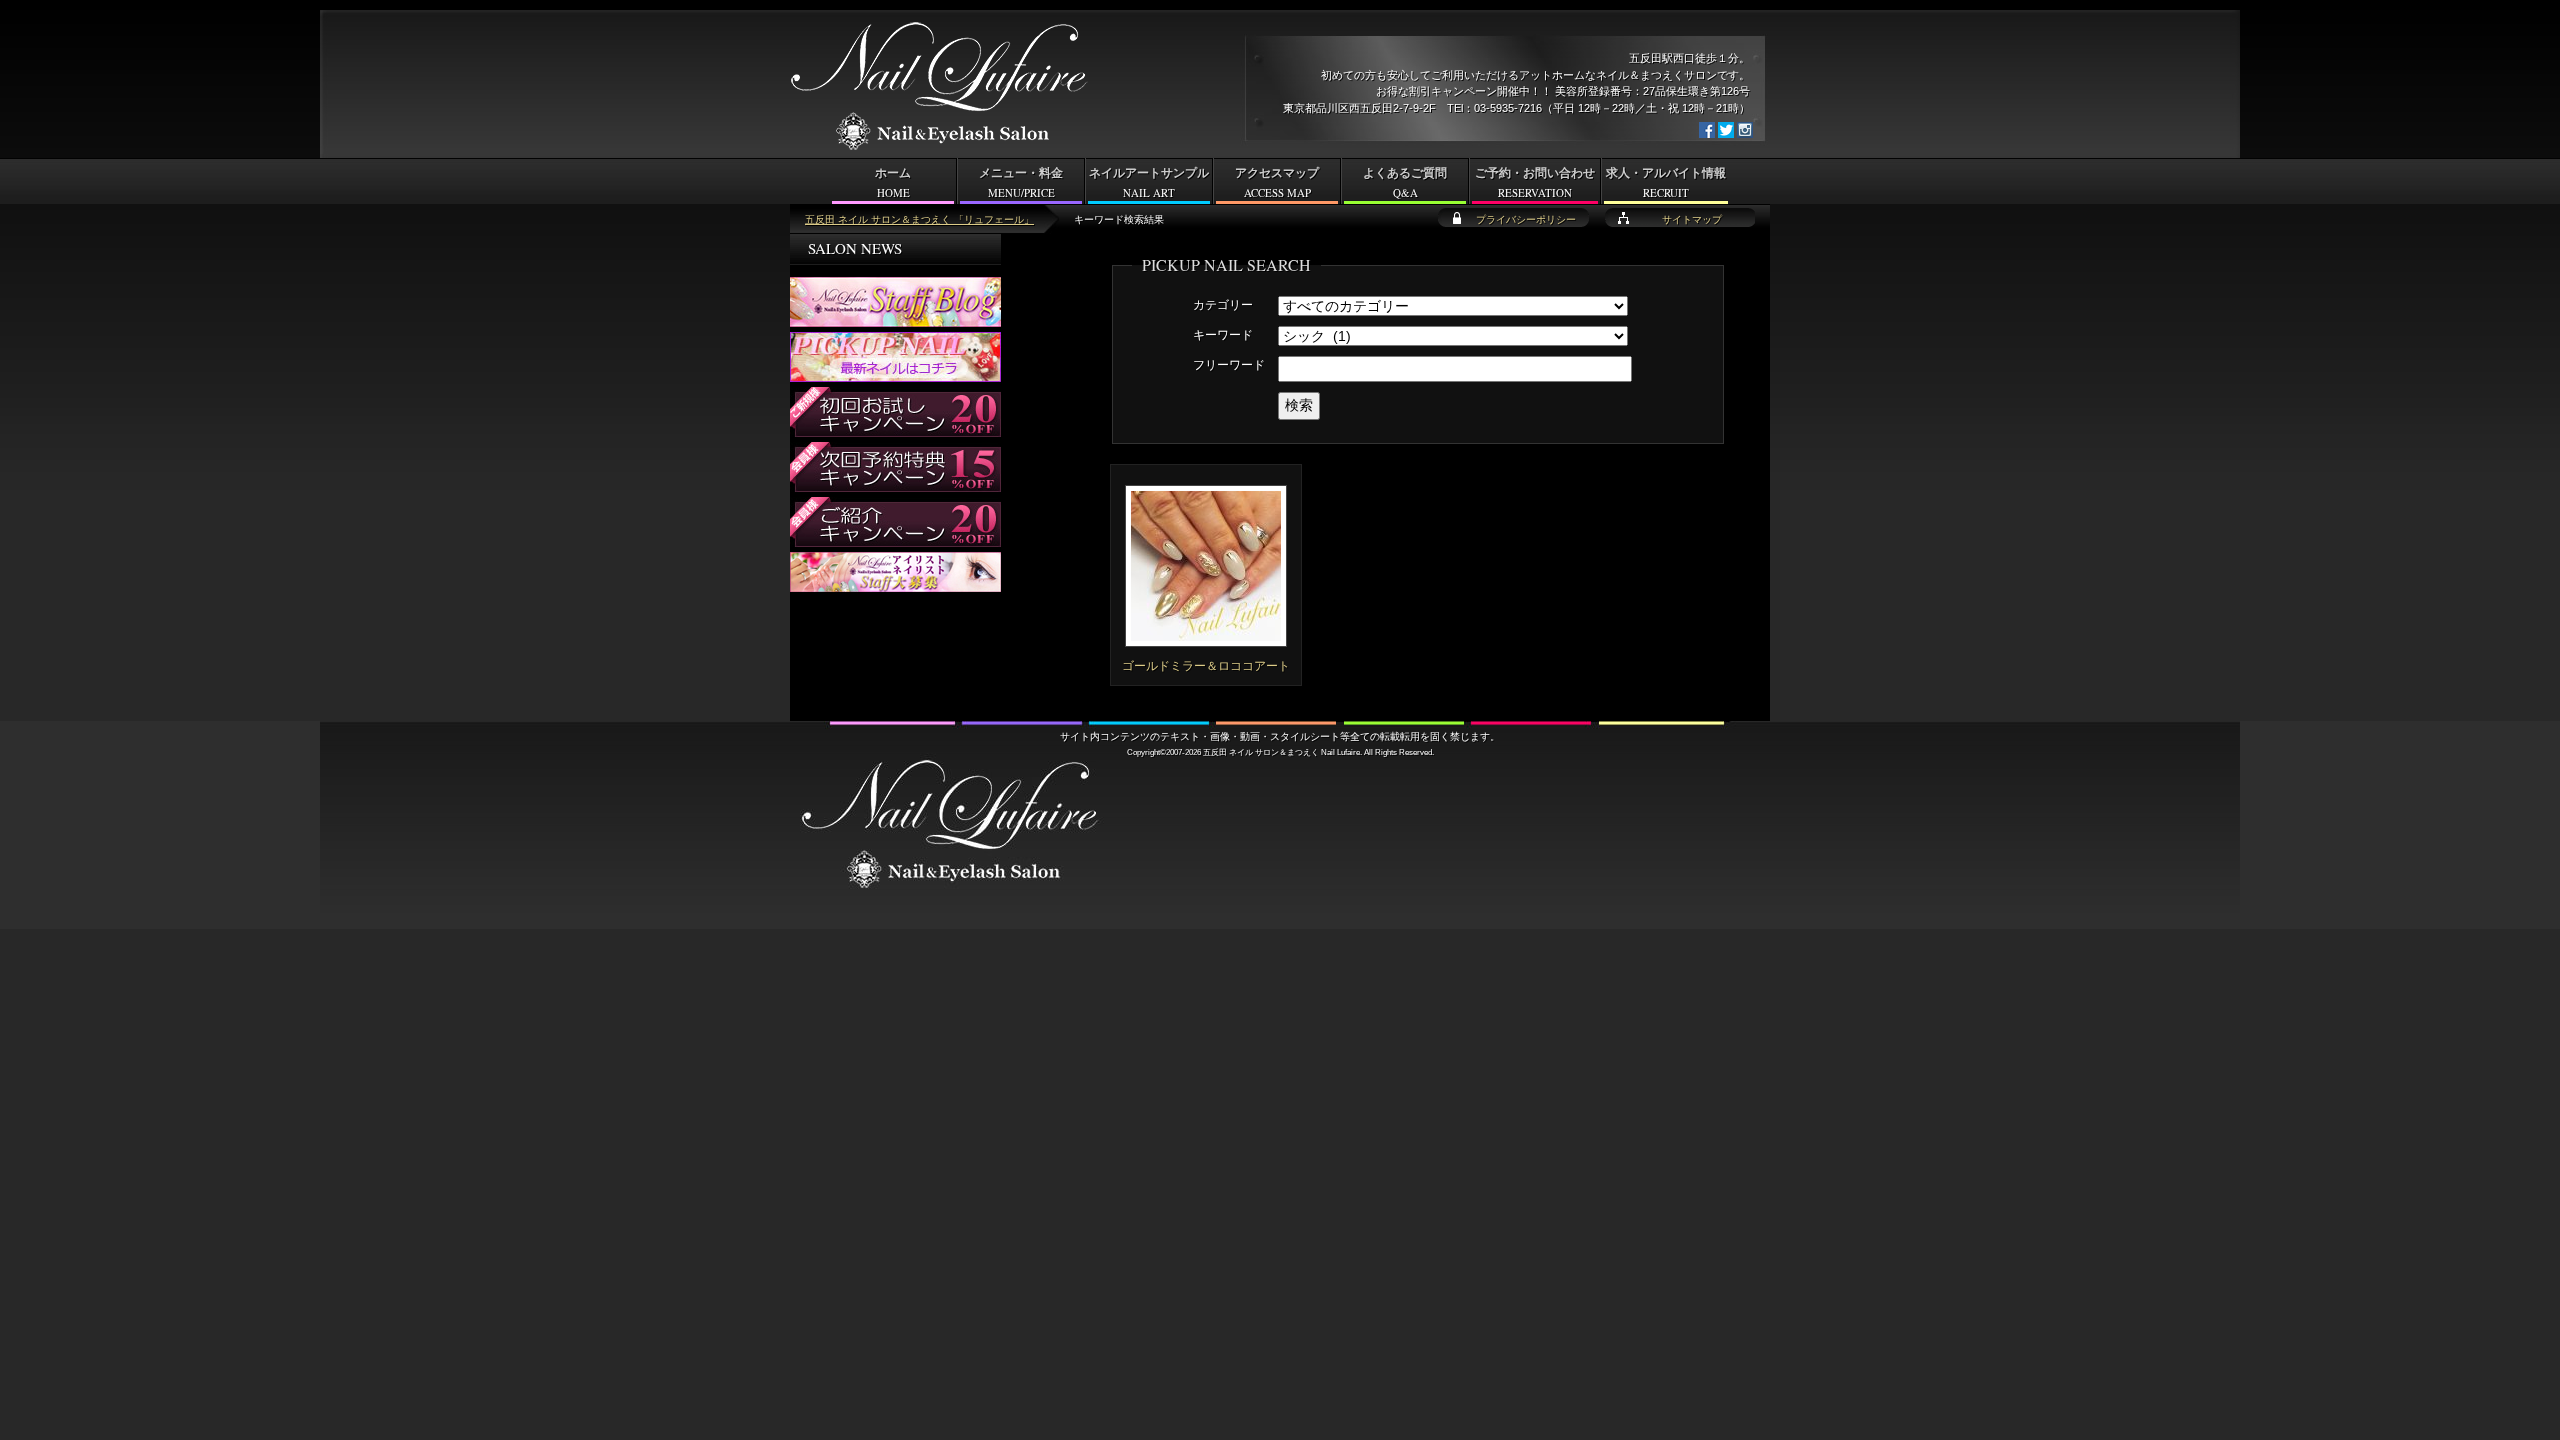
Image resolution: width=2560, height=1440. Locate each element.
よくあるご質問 (1405, 183)
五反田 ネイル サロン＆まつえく (1261, 752)
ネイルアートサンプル (1149, 183)
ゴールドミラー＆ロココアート (1206, 666)
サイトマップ (1692, 219)
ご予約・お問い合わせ (1535, 183)
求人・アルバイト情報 (1666, 183)
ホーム (893, 183)
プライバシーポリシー (1526, 219)
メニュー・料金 (1021, 183)
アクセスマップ (1277, 183)
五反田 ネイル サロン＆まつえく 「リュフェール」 (919, 219)
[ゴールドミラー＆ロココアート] (1206, 638)
